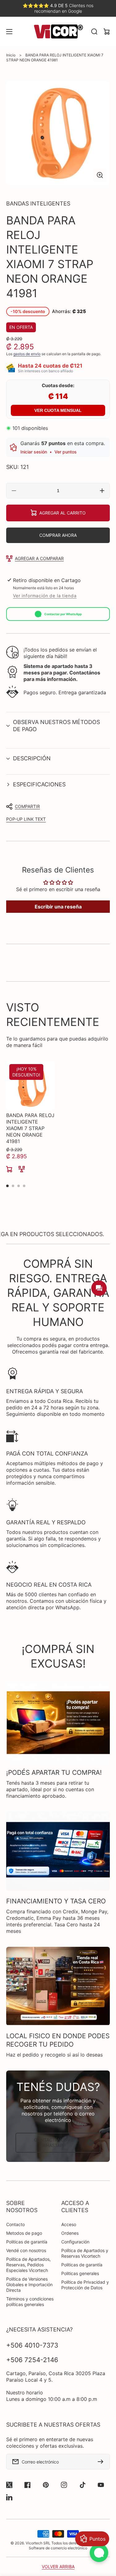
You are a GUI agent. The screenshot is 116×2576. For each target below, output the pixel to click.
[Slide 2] (13, 1186)
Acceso (69, 2224)
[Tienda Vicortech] (58, 32)
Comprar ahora (58, 535)
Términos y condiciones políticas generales (30, 2302)
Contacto (15, 2224)
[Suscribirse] (102, 2462)
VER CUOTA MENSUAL (58, 410)
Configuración (75, 2242)
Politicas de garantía (27, 2242)
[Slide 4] (24, 1186)
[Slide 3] (19, 1186)
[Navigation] (9, 32)
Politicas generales (80, 2273)
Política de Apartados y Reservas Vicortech (85, 2253)
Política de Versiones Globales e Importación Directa (29, 2284)
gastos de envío (27, 354)
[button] (58, 726)
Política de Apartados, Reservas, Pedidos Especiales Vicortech (28, 2265)
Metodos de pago (24, 2233)
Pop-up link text (26, 819)
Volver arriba (58, 2567)
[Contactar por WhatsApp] (99, 2553)
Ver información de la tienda (45, 596)
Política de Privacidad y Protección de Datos (85, 2285)
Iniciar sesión (34, 452)
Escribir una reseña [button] (58, 907)
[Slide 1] (7, 1186)
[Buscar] (94, 32)
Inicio (11, 55)
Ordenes (70, 2233)
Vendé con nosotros (26, 2250)
